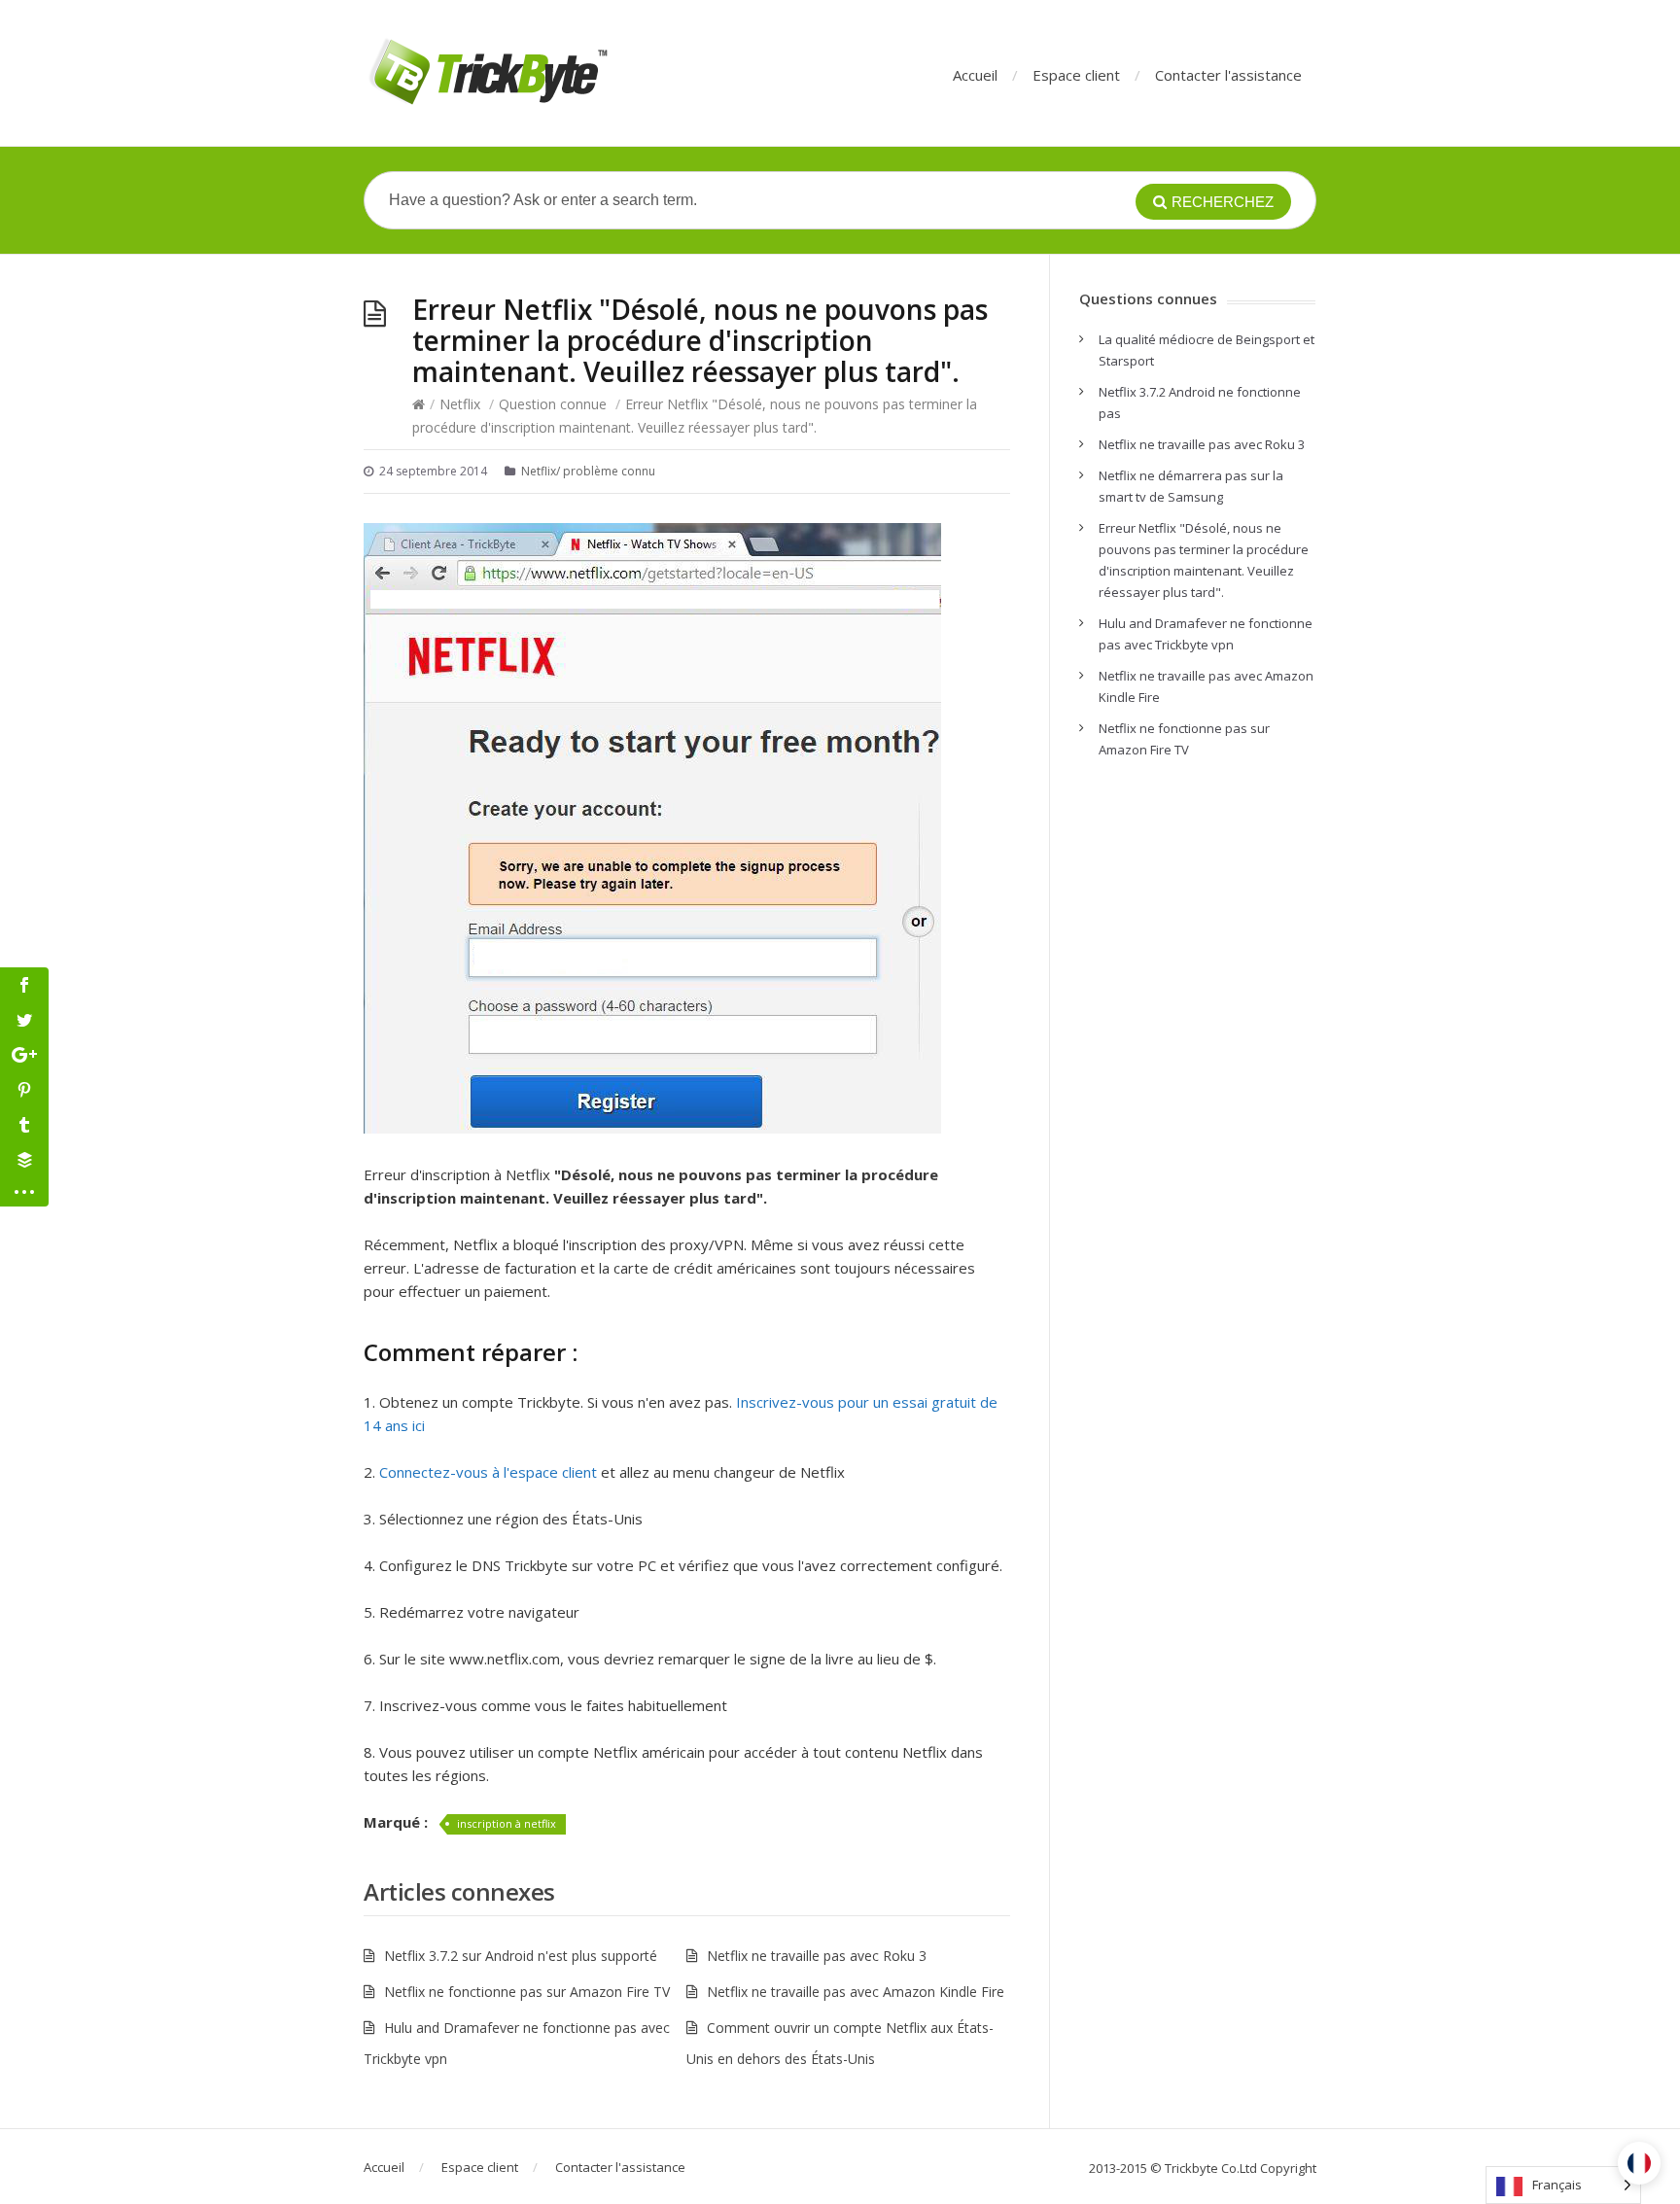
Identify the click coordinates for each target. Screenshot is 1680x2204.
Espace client (1076, 75)
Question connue (553, 404)
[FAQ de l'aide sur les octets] (487, 73)
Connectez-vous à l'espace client (488, 1472)
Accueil (975, 75)
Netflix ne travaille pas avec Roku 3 (817, 1956)
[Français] (1639, 2163)
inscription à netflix (507, 1823)
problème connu (609, 471)
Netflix (460, 404)
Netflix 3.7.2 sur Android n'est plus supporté (521, 1956)
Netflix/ (541, 471)
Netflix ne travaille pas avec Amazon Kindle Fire (856, 1992)
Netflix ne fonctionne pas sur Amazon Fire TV (527, 1992)
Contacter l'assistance (1228, 75)
